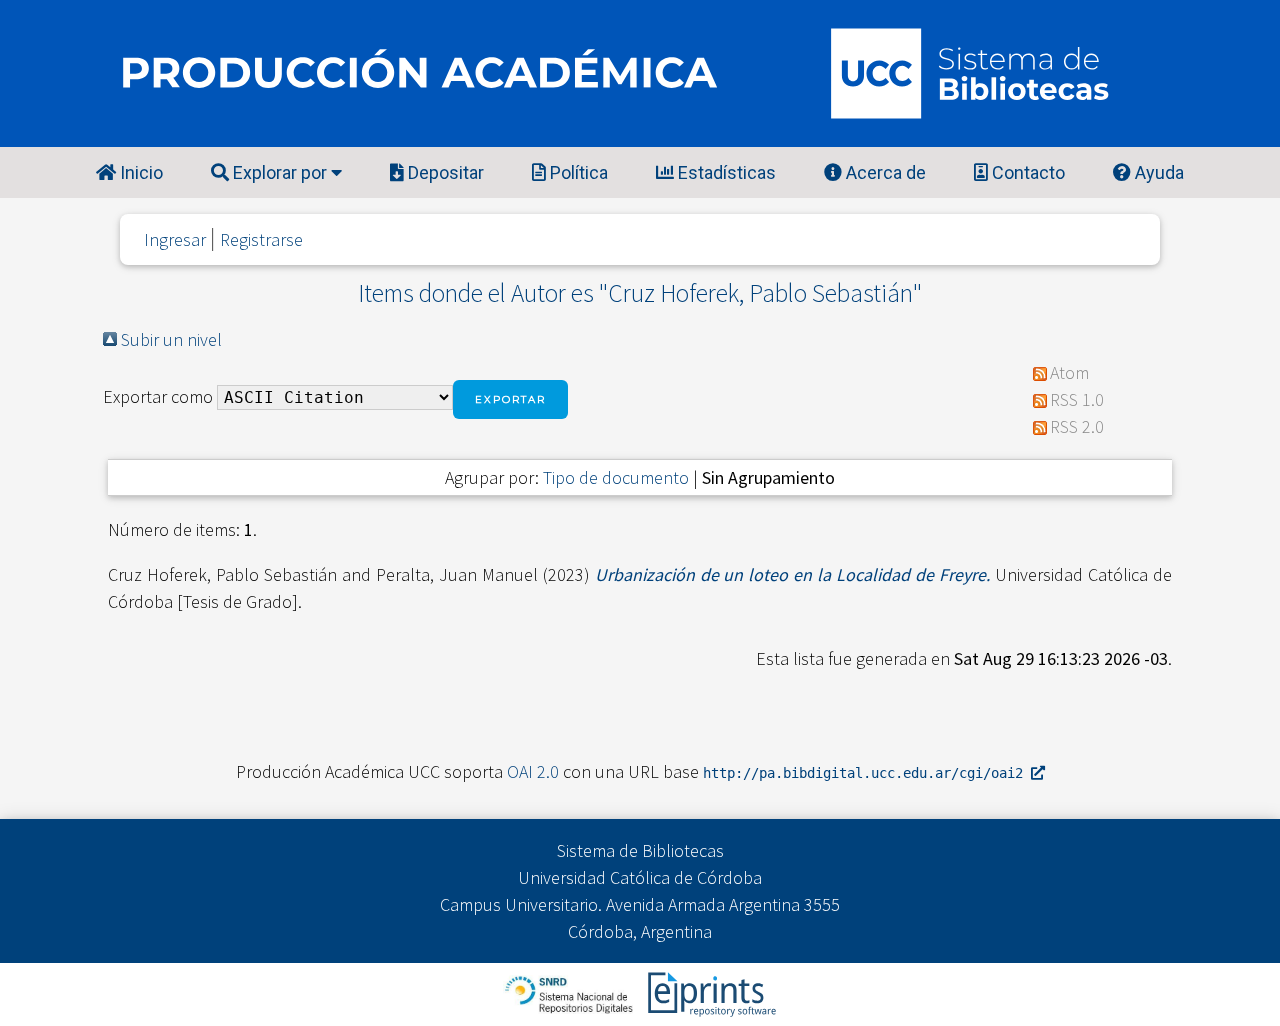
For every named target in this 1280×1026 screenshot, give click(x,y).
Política (577, 172)
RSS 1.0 (1077, 399)
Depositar (444, 172)
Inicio (139, 172)
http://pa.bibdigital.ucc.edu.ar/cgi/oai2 (867, 773)
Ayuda (1157, 172)
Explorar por (280, 172)
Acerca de (884, 172)
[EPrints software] (709, 992)
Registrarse (261, 239)
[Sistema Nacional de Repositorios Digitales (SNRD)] (570, 992)
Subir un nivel (171, 339)
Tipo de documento (616, 477)
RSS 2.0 (1077, 426)
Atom (1069, 372)
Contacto (1026, 172)
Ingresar (175, 239)
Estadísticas (725, 172)
